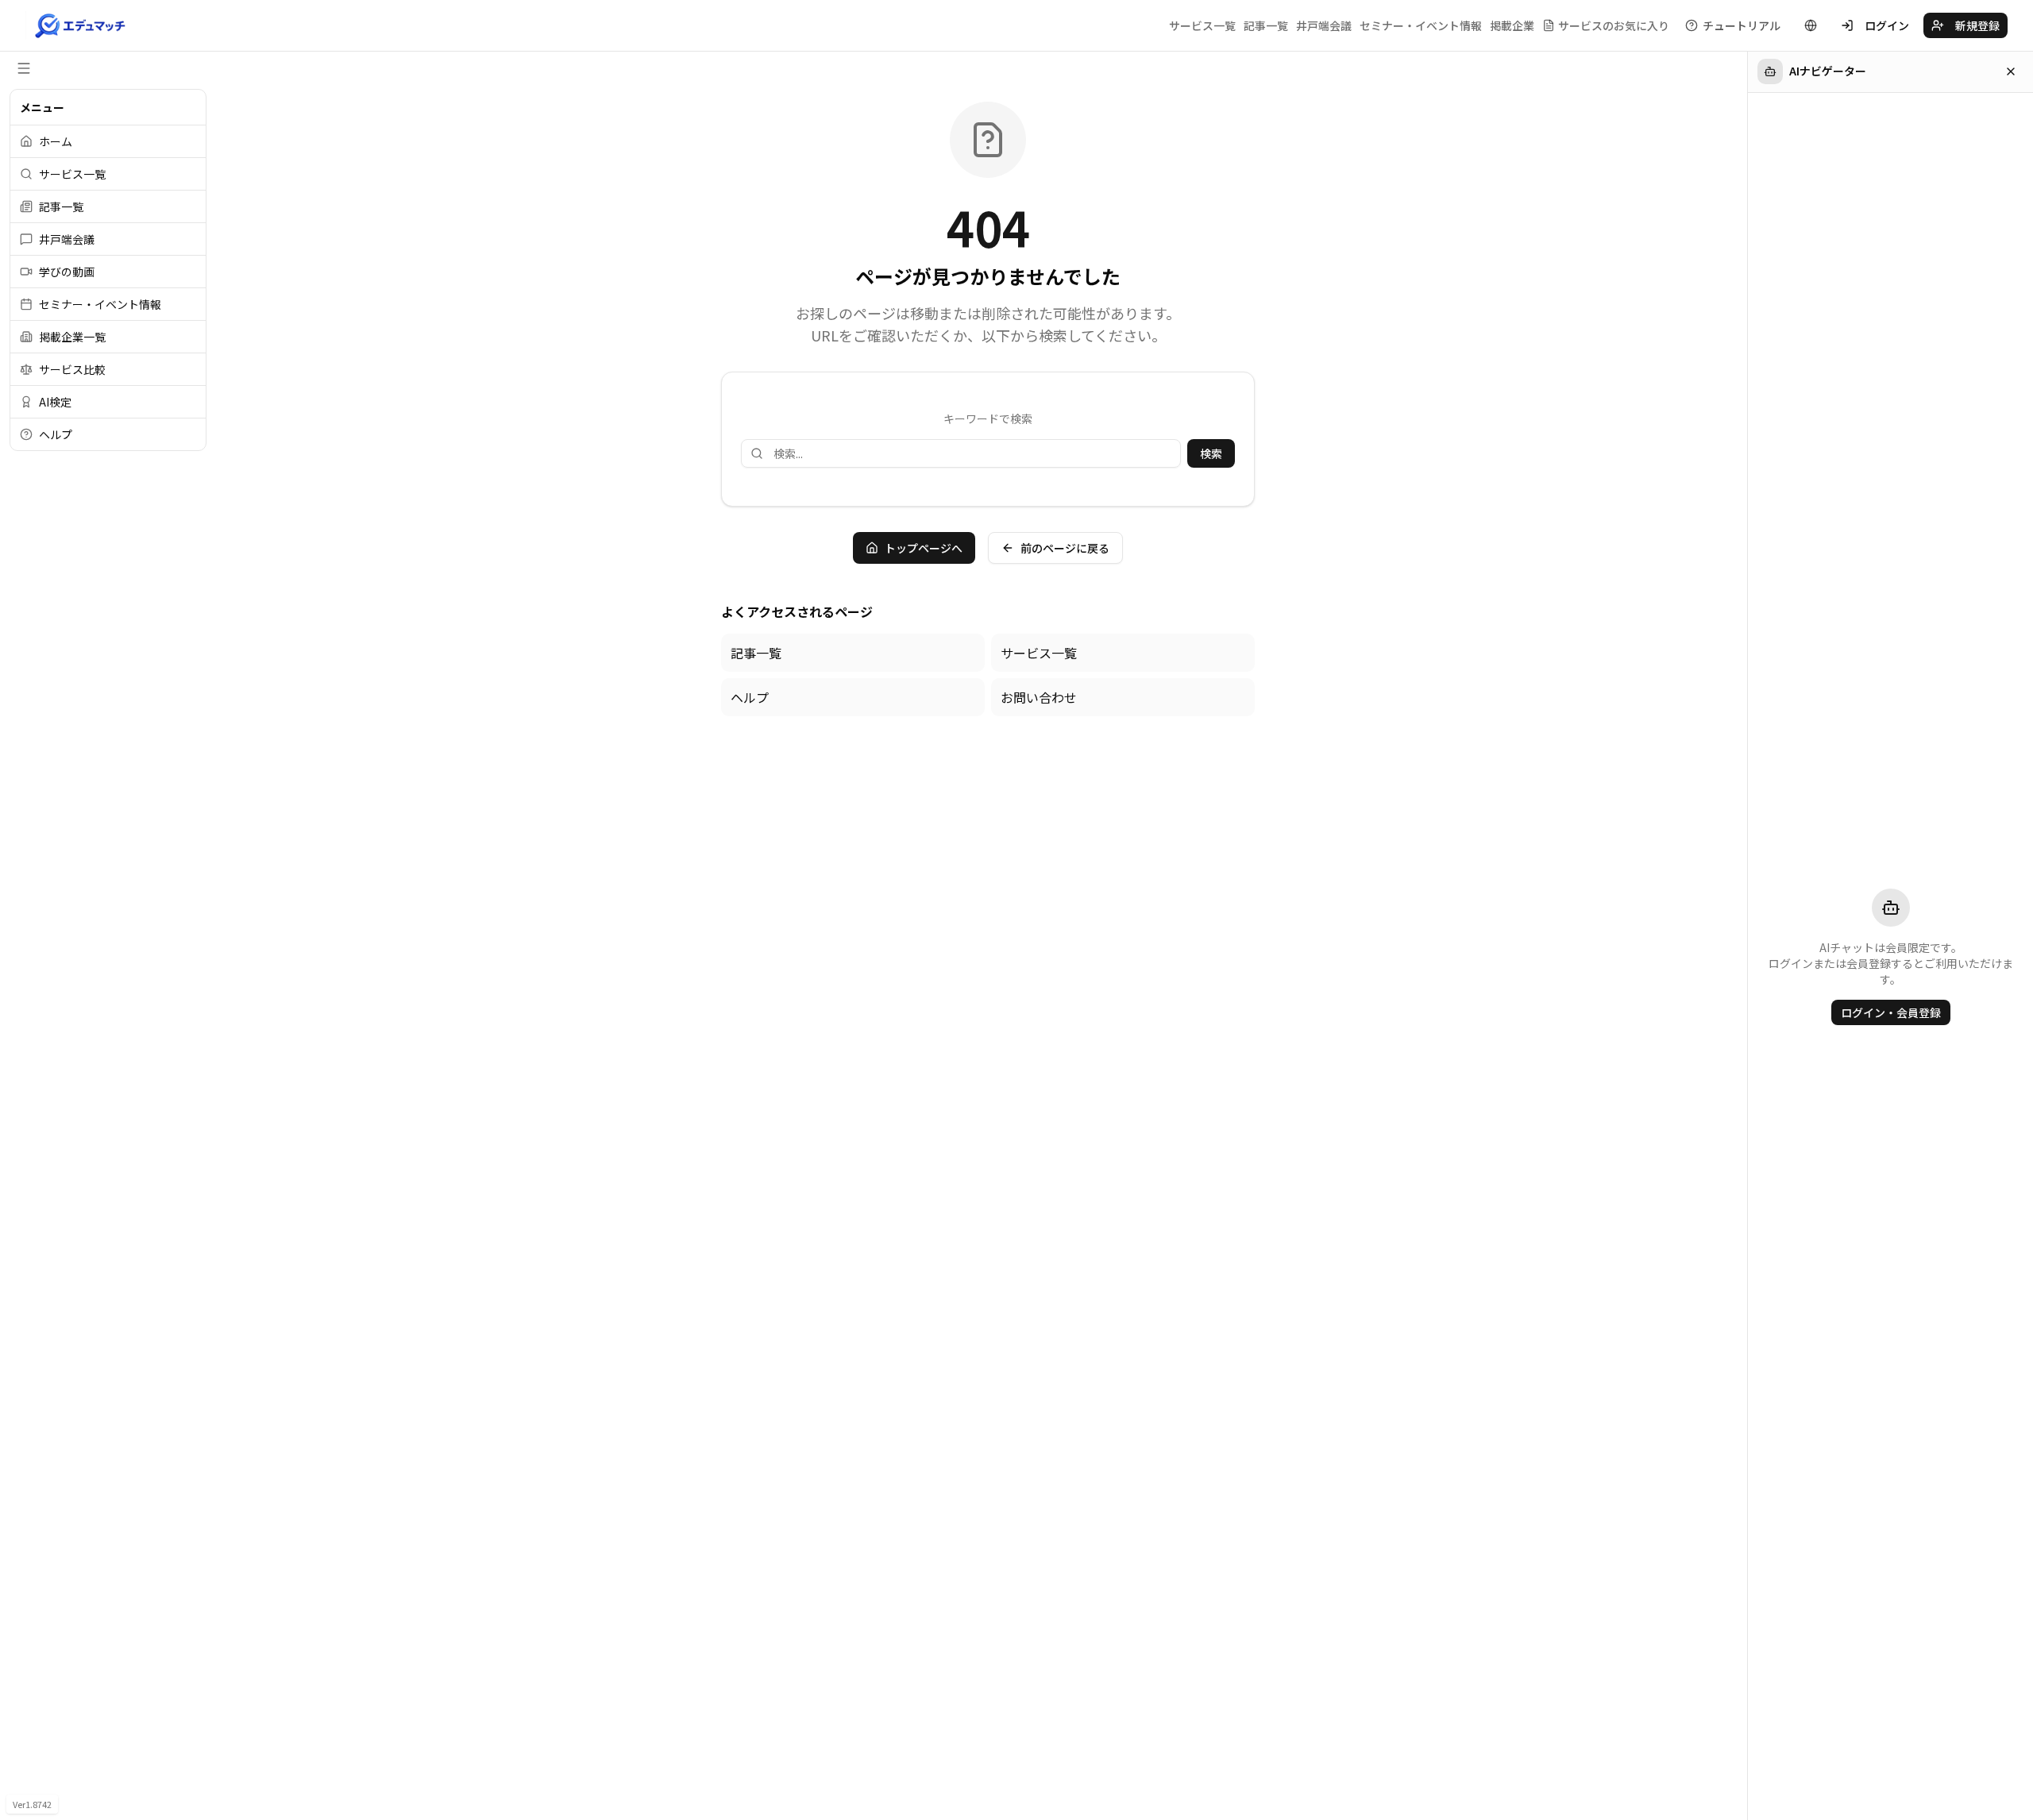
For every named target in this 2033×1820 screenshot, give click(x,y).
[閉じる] (2011, 71)
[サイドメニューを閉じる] (24, 68)
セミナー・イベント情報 (1421, 25)
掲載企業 (1512, 25)
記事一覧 (1266, 25)
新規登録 (1977, 25)
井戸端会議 (1324, 25)
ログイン (1887, 25)
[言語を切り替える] (1811, 25)
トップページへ (924, 548)
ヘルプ (750, 697)
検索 (1211, 453)
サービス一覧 (1202, 25)
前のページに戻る (1065, 548)
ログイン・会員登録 (1891, 1012)
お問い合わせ (1039, 697)
